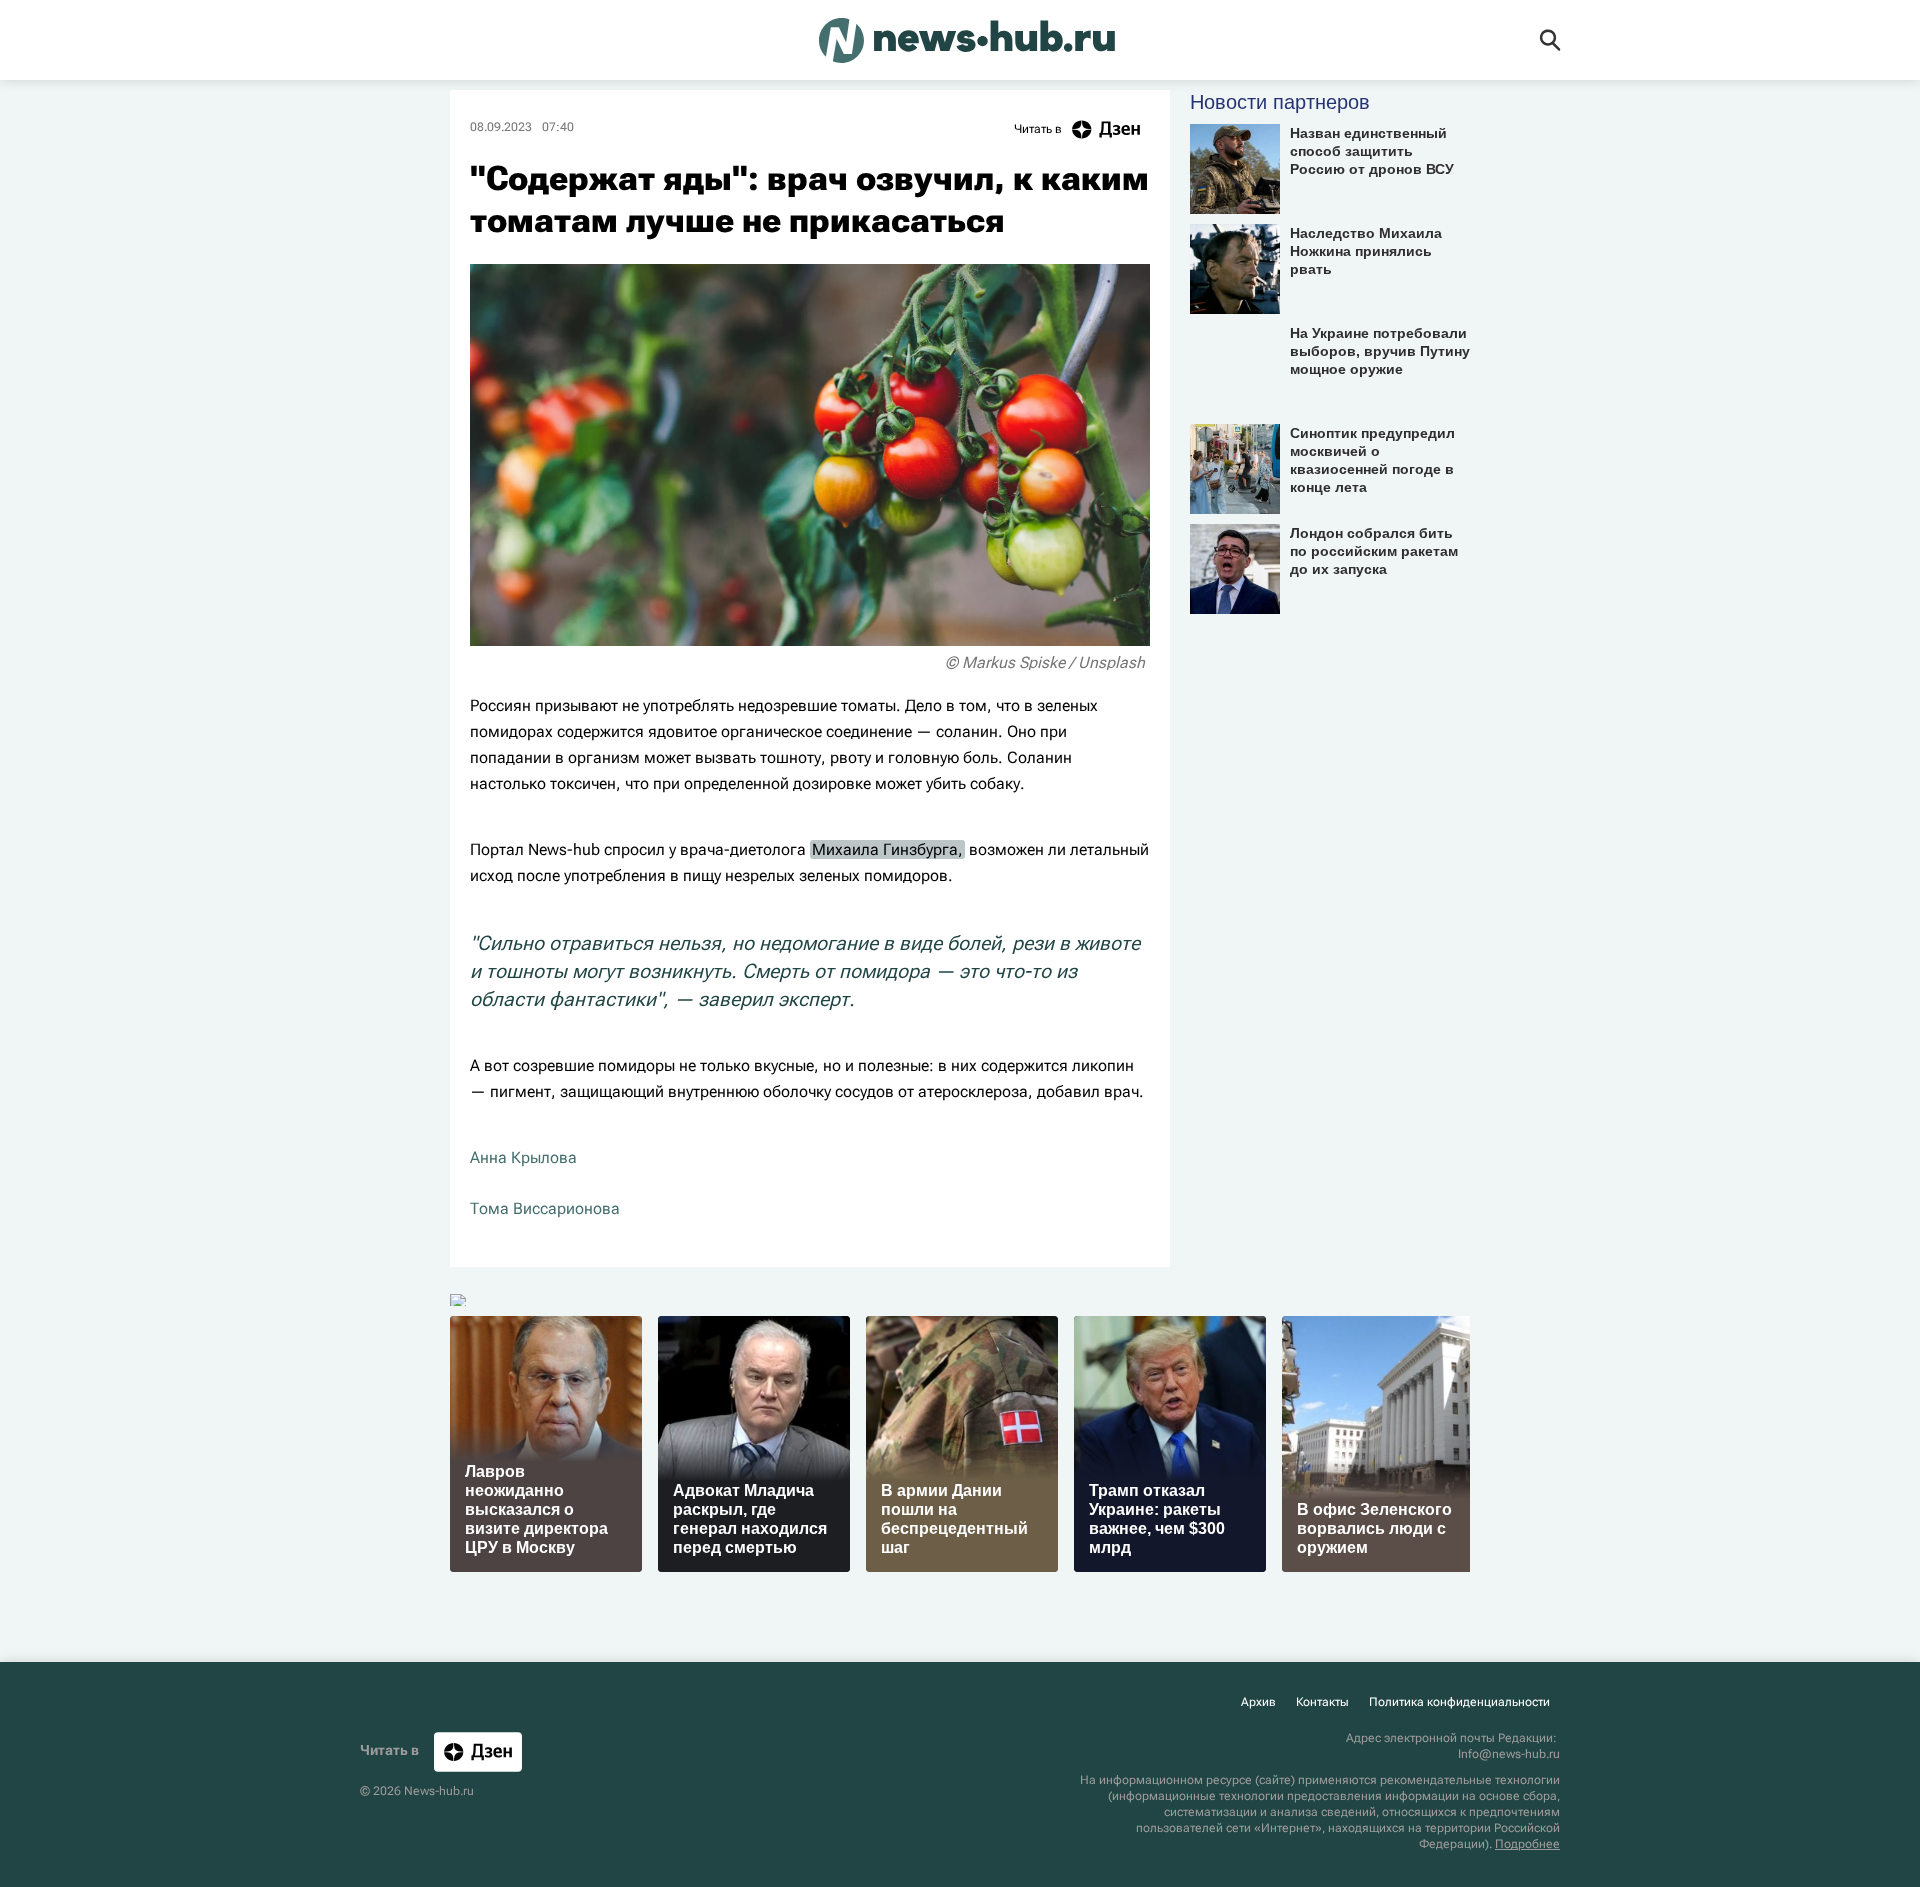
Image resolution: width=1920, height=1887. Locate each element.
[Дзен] (478, 1751)
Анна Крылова (523, 1157)
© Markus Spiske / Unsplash (1045, 662)
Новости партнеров (1280, 102)
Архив (1258, 1702)
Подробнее (1527, 1844)
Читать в (1038, 129)
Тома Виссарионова (545, 1208)
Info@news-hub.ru (1509, 1754)
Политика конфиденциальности (1459, 1702)
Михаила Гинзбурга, (887, 849)
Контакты (1322, 1702)
